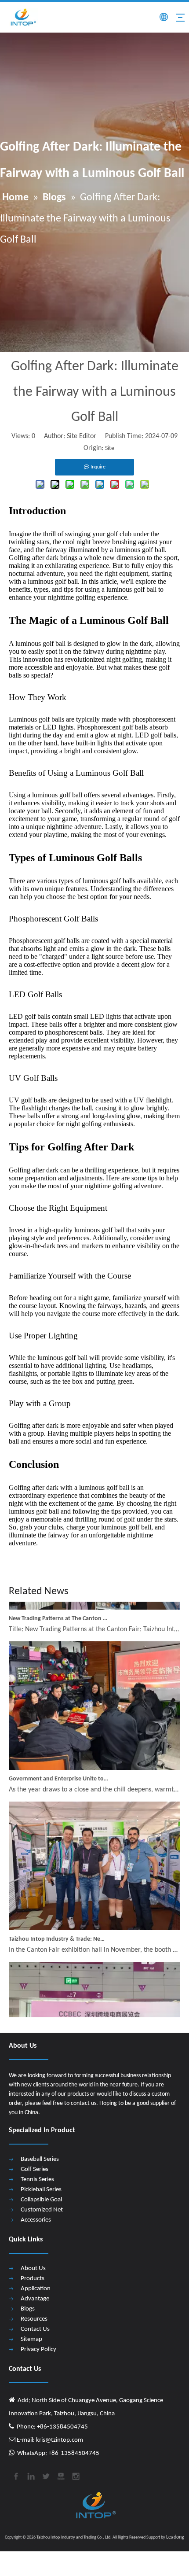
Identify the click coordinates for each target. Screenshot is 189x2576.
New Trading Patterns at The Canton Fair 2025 (58, 1610)
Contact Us (35, 2329)
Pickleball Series (41, 2190)
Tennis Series (37, 2180)
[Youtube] (60, 2475)
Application (36, 2289)
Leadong (175, 2537)
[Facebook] (15, 2475)
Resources (34, 2319)
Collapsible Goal (41, 2200)
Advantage (35, 2299)
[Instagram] (75, 2475)
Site (110, 448)
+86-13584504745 (73, 2453)
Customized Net (42, 2210)
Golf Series (35, 2169)
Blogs (28, 2309)
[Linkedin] (30, 2475)
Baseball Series (40, 2159)
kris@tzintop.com (59, 2440)
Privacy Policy (38, 2349)
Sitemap (31, 2339)
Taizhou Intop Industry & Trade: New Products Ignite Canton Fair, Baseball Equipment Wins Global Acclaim (58, 1930)
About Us (33, 2268)
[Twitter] (45, 2475)
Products (33, 2279)
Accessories (36, 2220)
